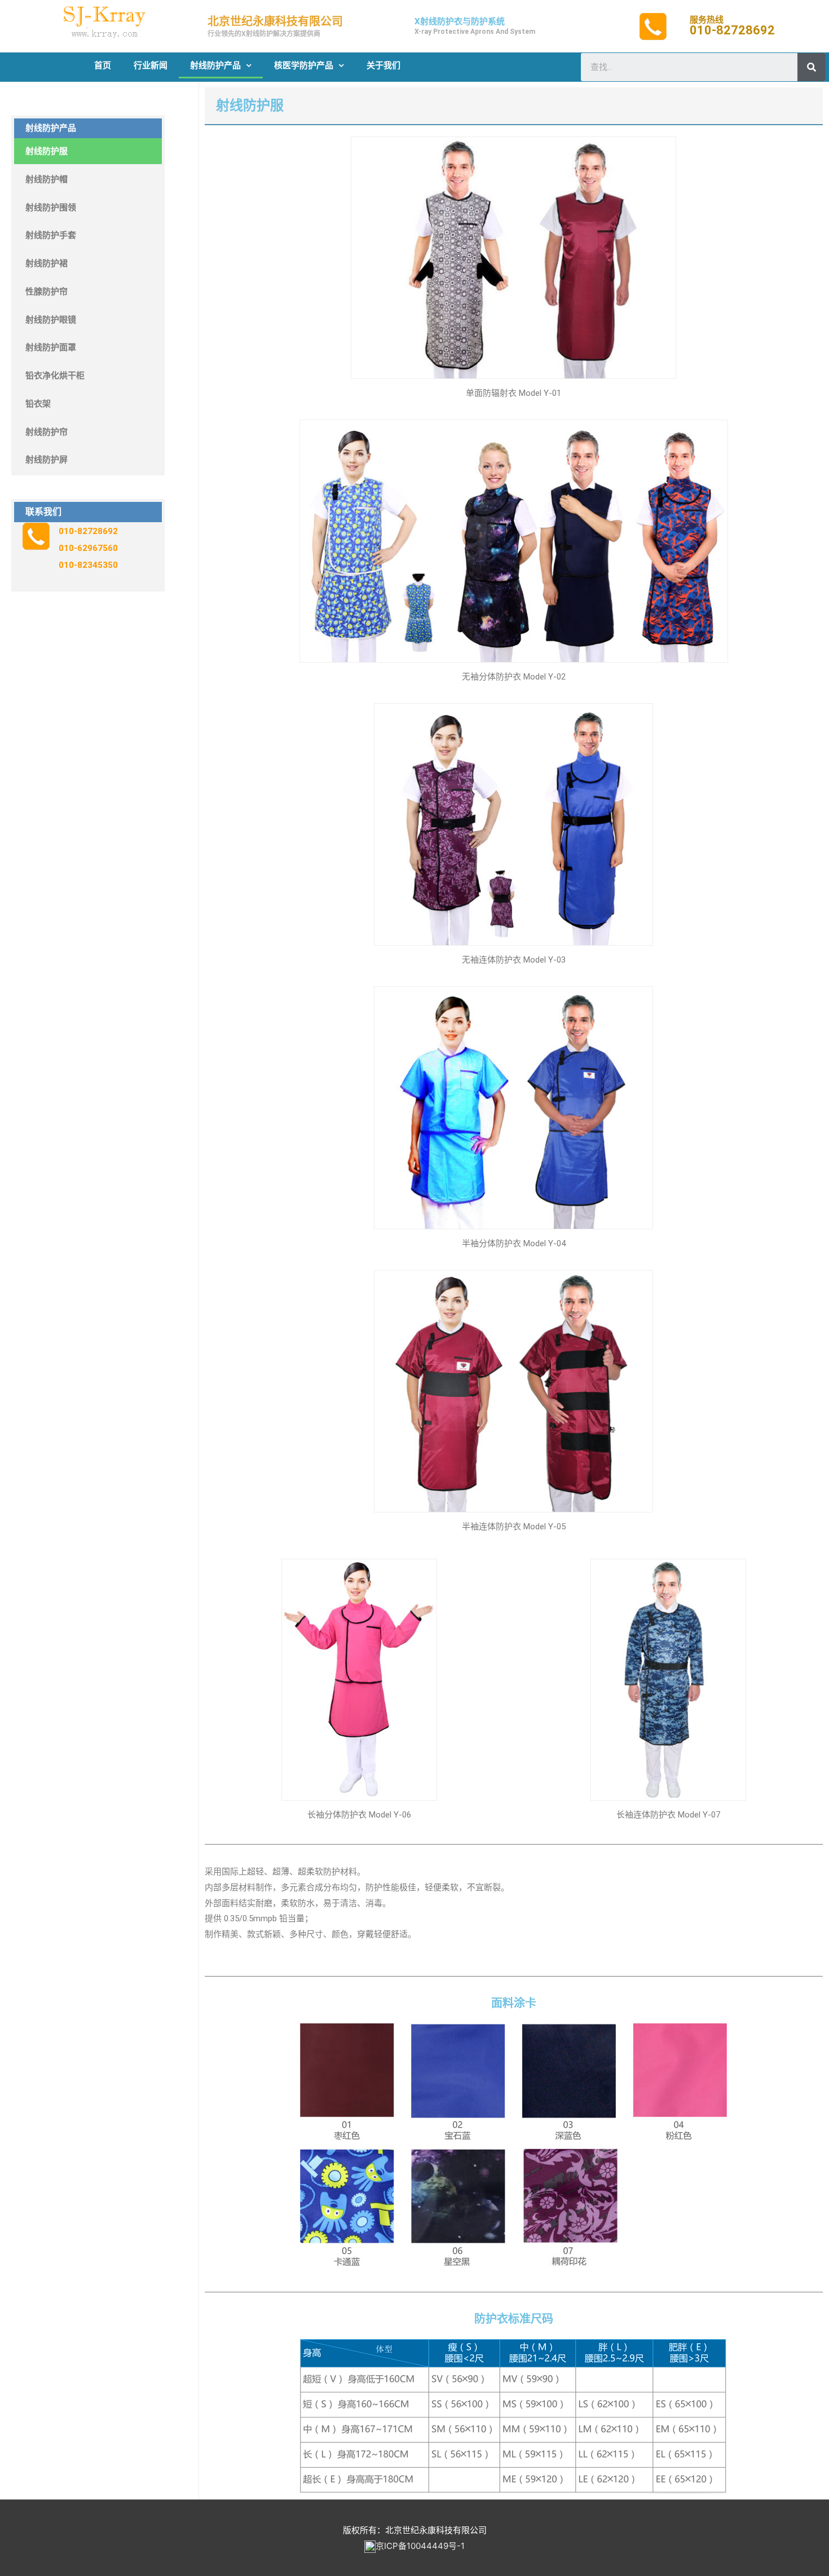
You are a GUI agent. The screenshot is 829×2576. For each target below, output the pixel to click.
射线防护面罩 (51, 347)
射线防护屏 (47, 460)
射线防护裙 (47, 263)
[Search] (812, 67)
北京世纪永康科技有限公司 (275, 21)
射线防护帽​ (47, 179)
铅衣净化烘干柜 (55, 376)
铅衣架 (38, 404)
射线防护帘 (47, 432)
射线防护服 (47, 151)
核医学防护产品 (304, 65)
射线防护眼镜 (51, 320)
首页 (103, 65)
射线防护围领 (51, 208)
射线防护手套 (51, 235)
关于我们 (383, 65)
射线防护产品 (215, 65)
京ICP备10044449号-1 (420, 2546)
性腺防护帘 (47, 292)
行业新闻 (151, 65)
